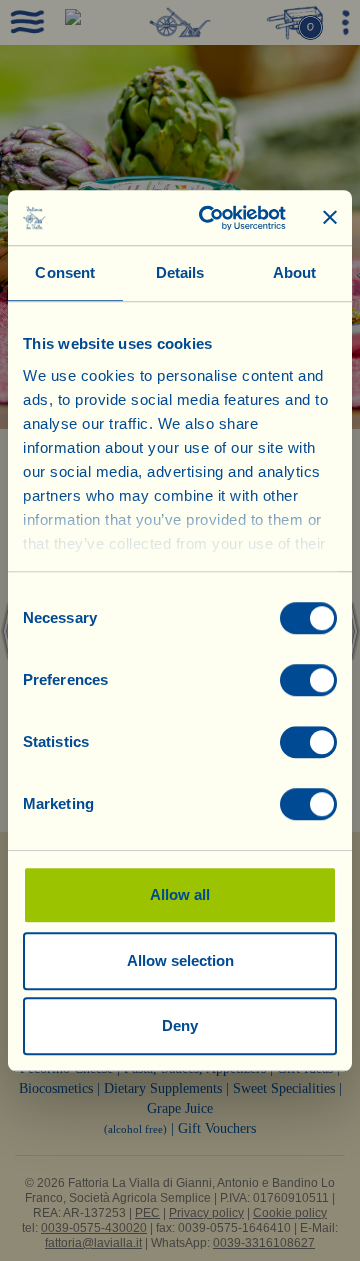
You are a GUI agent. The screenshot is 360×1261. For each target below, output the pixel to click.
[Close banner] (330, 218)
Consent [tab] (65, 272)
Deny (180, 1025)
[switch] (308, 680)
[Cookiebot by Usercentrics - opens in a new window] (211, 218)
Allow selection (180, 960)
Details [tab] (180, 272)
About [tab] (295, 272)
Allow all (180, 894)
